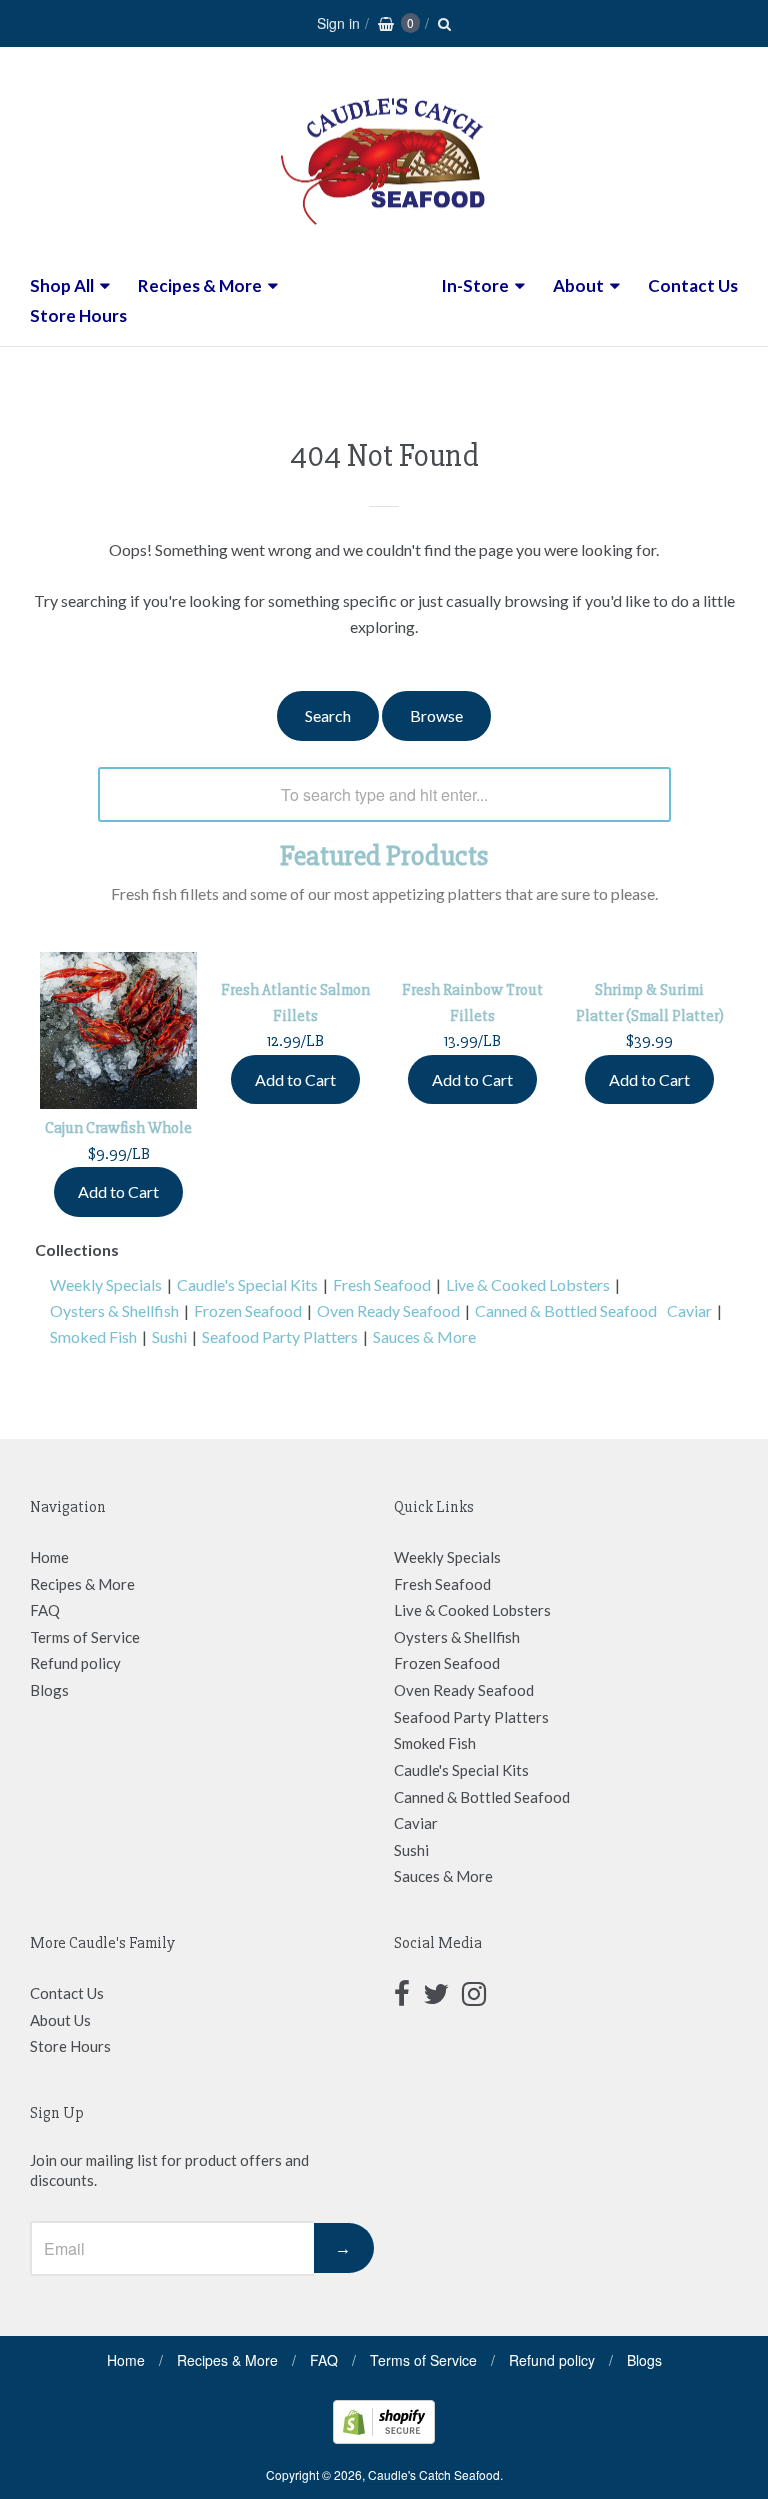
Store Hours (78, 315)
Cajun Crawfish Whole (118, 1128)
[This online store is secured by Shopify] (384, 2437)
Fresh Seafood (382, 1284)
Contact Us (693, 285)
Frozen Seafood (248, 1310)
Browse (436, 715)
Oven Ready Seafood (388, 1310)
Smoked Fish (93, 1336)
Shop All (62, 285)
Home (49, 1557)
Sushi (169, 1336)
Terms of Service (85, 1637)
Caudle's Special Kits (247, 1284)
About (578, 285)
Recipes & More (200, 285)
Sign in (338, 23)
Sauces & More (424, 1336)
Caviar (689, 1310)
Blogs (49, 1690)
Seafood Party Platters (280, 1336)
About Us (60, 2020)
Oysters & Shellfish (114, 1310)
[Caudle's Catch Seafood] (384, 238)
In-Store (475, 285)
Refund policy (75, 1663)
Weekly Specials (106, 1284)
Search (328, 715)
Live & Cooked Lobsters (528, 1284)
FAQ (45, 1610)
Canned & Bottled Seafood (566, 1310)
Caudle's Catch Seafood (434, 2474)
